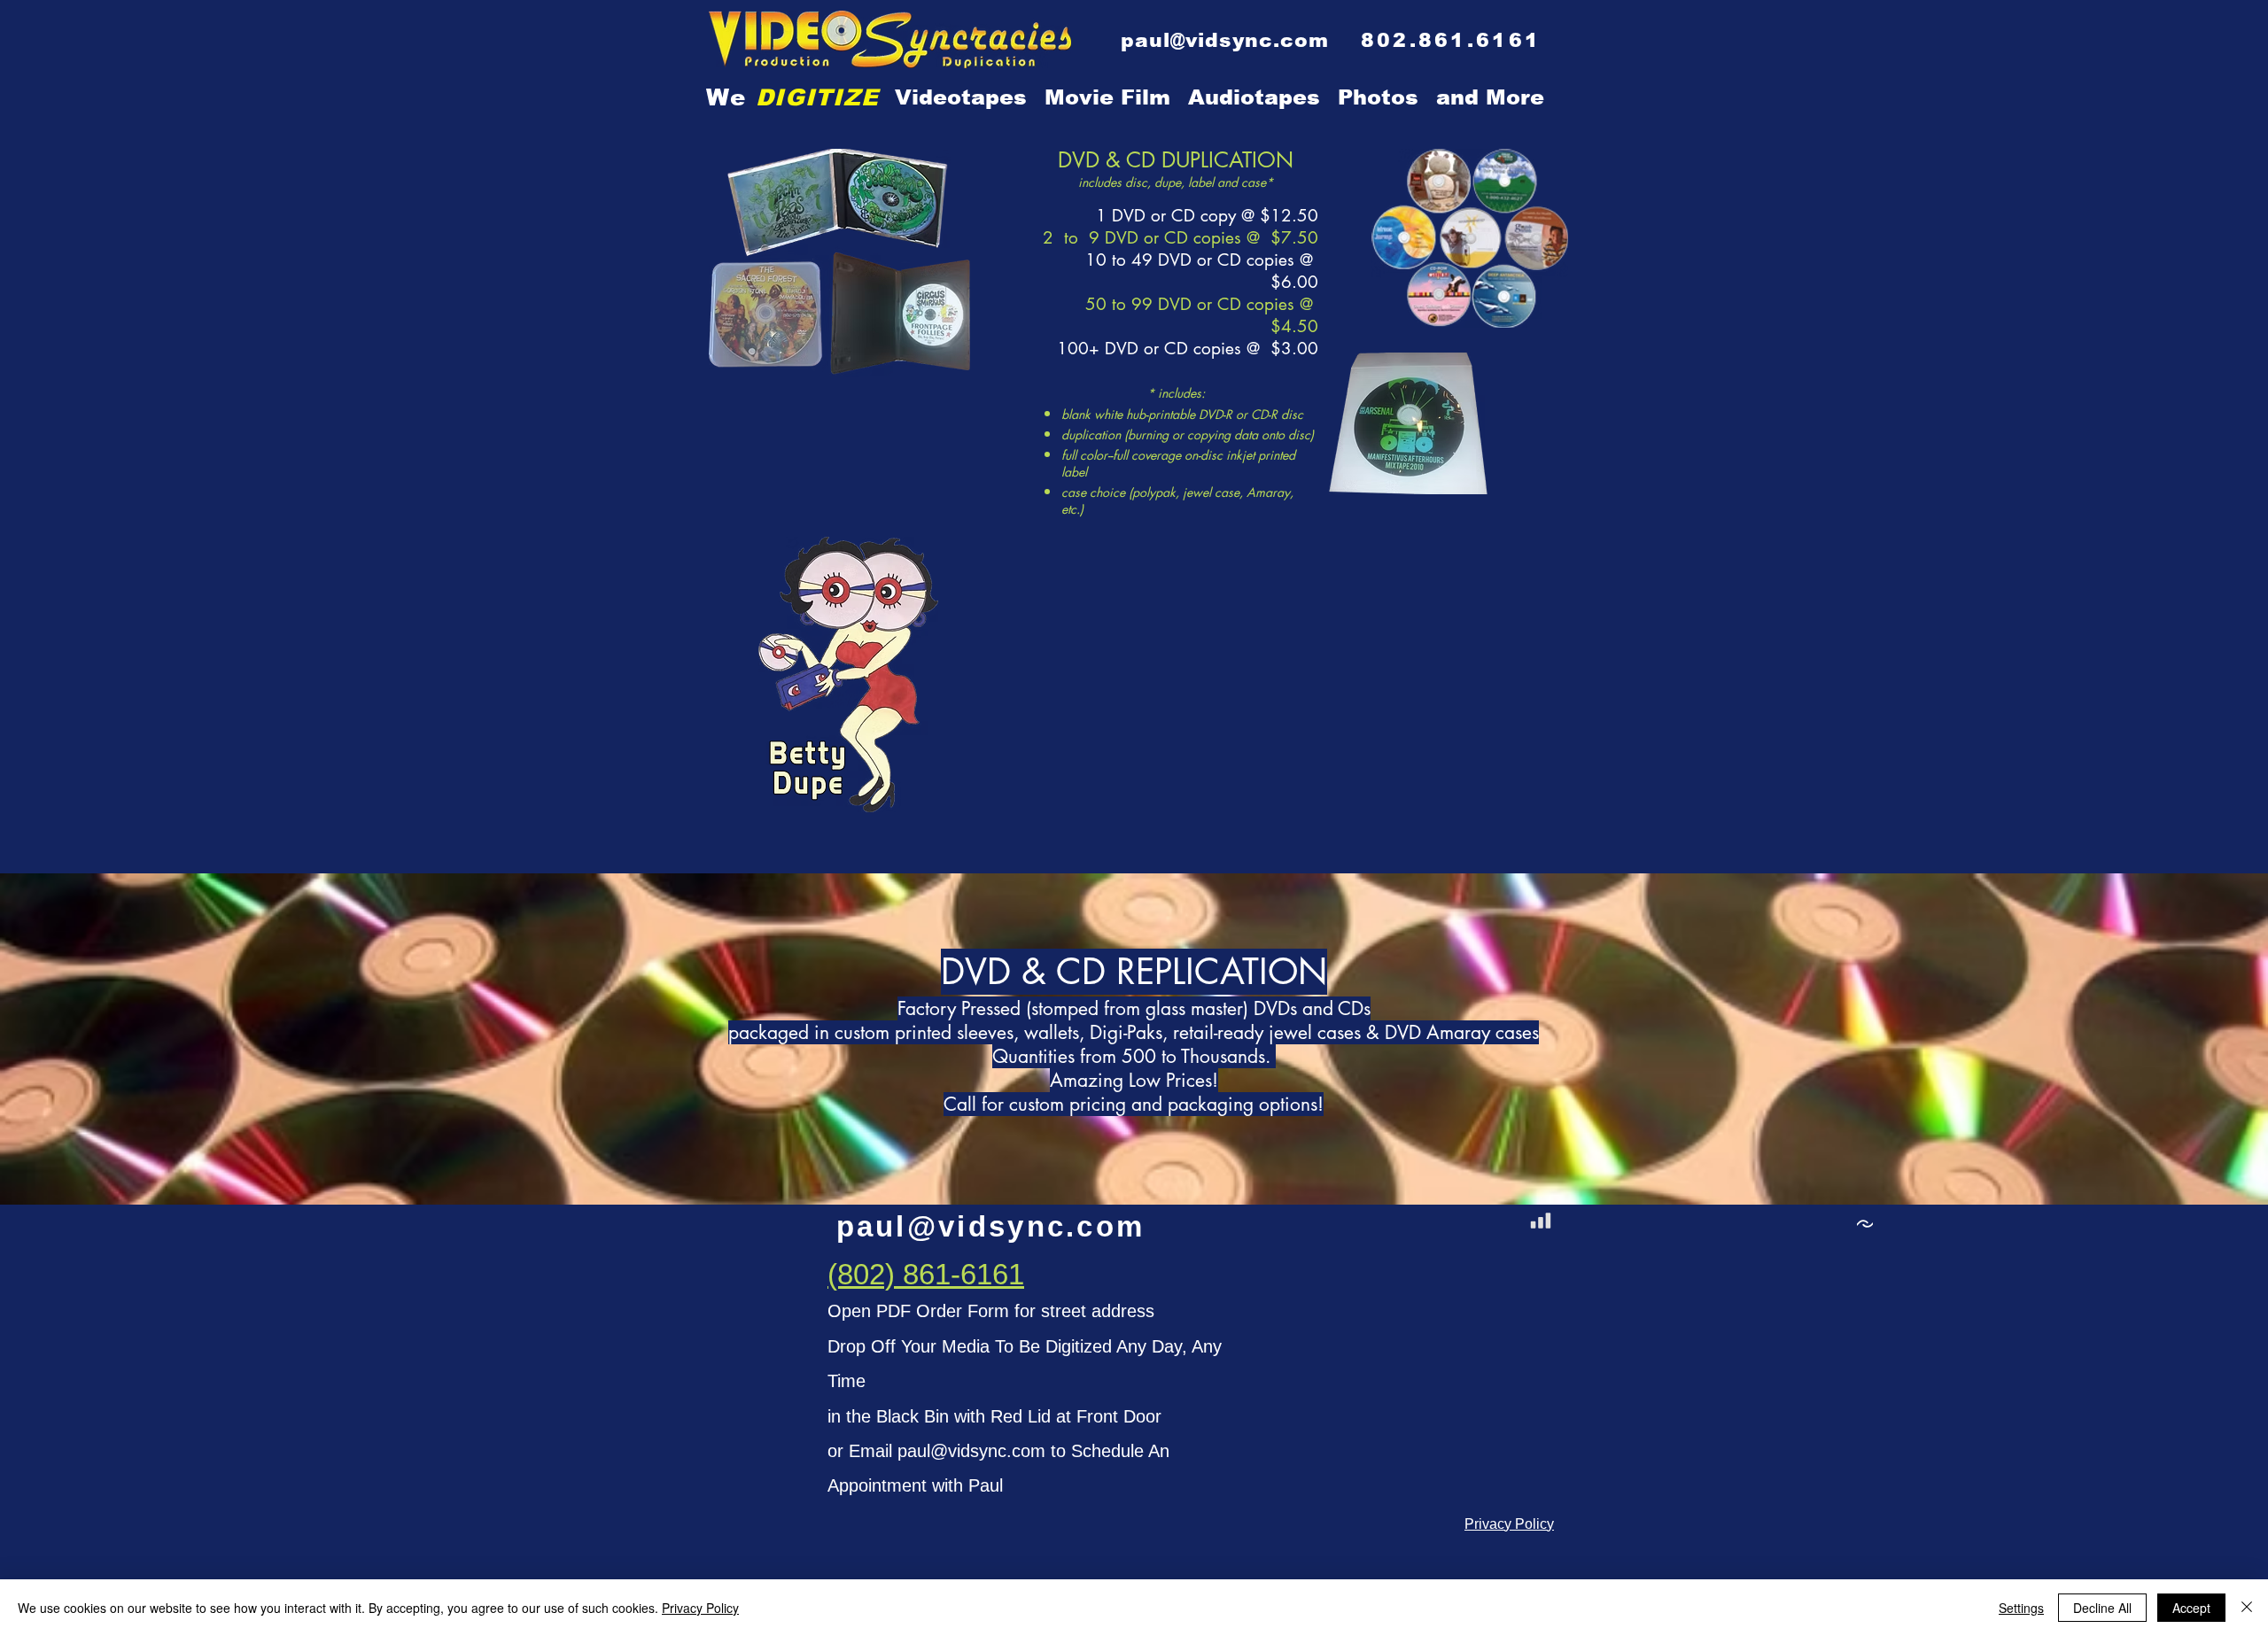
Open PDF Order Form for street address (991, 1311)
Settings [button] (2021, 1608)
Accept (2191, 1608)
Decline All (2102, 1608)
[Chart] (1541, 1221)
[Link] (1865, 1224)
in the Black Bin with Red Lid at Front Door (994, 1416)
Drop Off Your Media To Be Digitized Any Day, (1010, 1346)
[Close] (2247, 1608)
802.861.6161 (1451, 40)
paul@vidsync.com (971, 1451)
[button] (1490, 97)
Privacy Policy (700, 1608)
